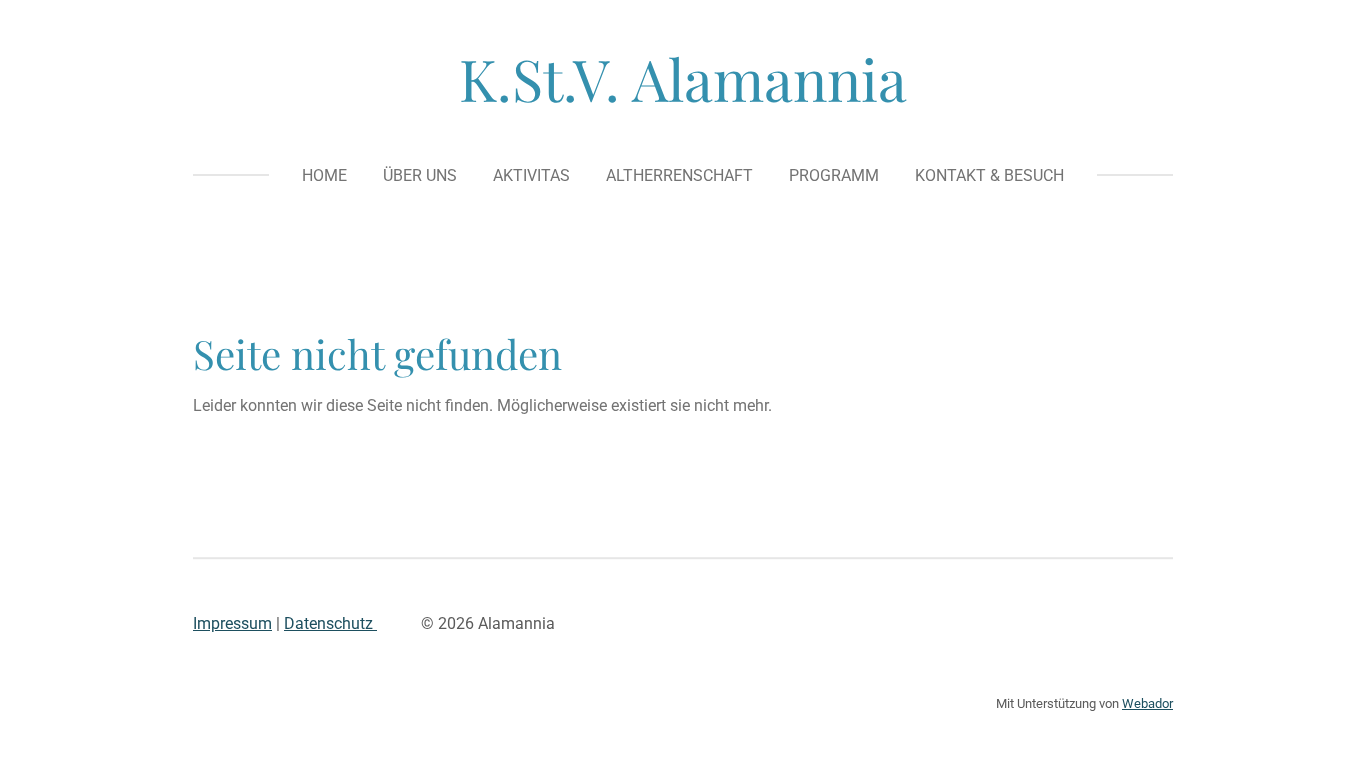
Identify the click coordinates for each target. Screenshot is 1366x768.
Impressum (232, 623)
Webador (1147, 703)
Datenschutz (330, 623)
